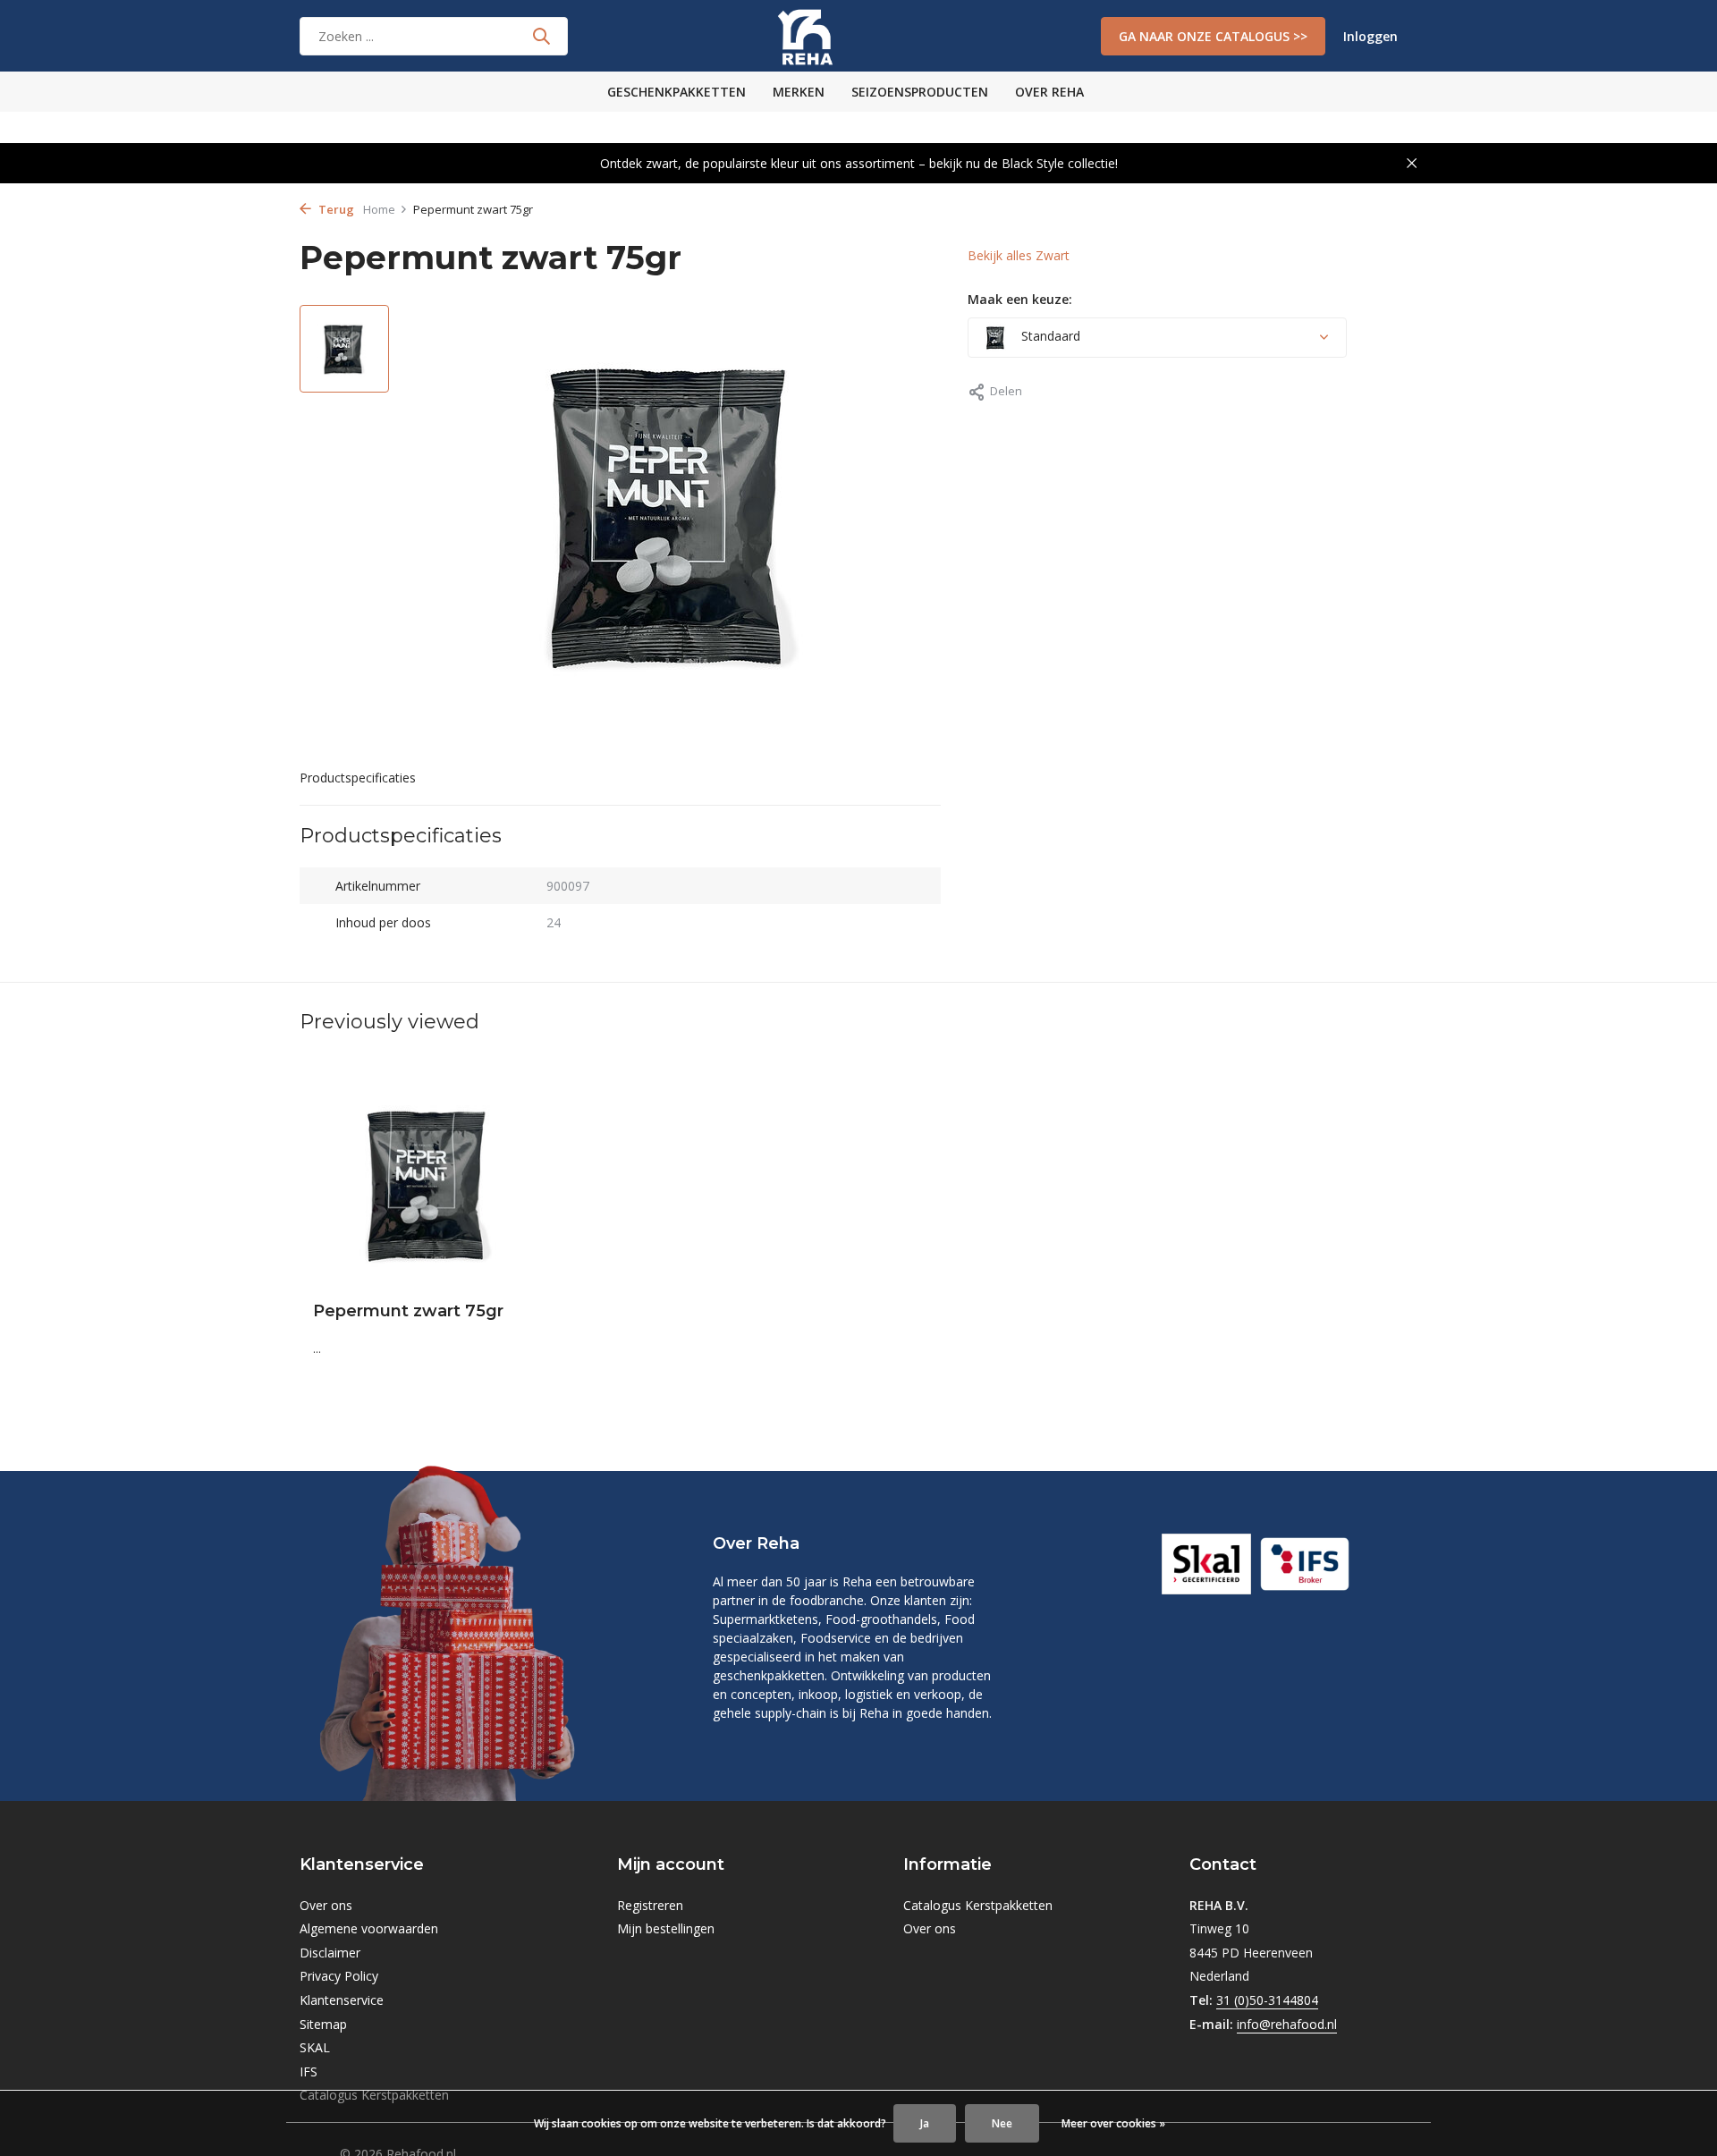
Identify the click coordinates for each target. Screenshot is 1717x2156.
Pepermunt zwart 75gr (408, 1311)
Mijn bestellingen (666, 1928)
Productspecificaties (358, 778)
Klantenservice (342, 2000)
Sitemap (323, 2024)
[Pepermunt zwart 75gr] (429, 1184)
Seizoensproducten (920, 92)
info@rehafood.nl (1287, 2024)
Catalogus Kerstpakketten (978, 1905)
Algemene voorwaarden (369, 1928)
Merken (799, 92)
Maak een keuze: (1020, 299)
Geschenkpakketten (677, 92)
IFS (309, 2071)
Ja (925, 2123)
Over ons (326, 1905)
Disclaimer (330, 1953)
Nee (1002, 2123)
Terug (335, 209)
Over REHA (1049, 92)
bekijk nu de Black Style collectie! (1023, 163)
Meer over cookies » (1113, 2123)
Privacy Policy (339, 1976)
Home (379, 209)
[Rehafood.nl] (858, 36)
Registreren (650, 1905)
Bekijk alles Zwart (1019, 255)
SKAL (315, 2047)
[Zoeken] (541, 36)
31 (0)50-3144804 (1267, 2000)
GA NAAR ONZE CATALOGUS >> (1213, 36)
